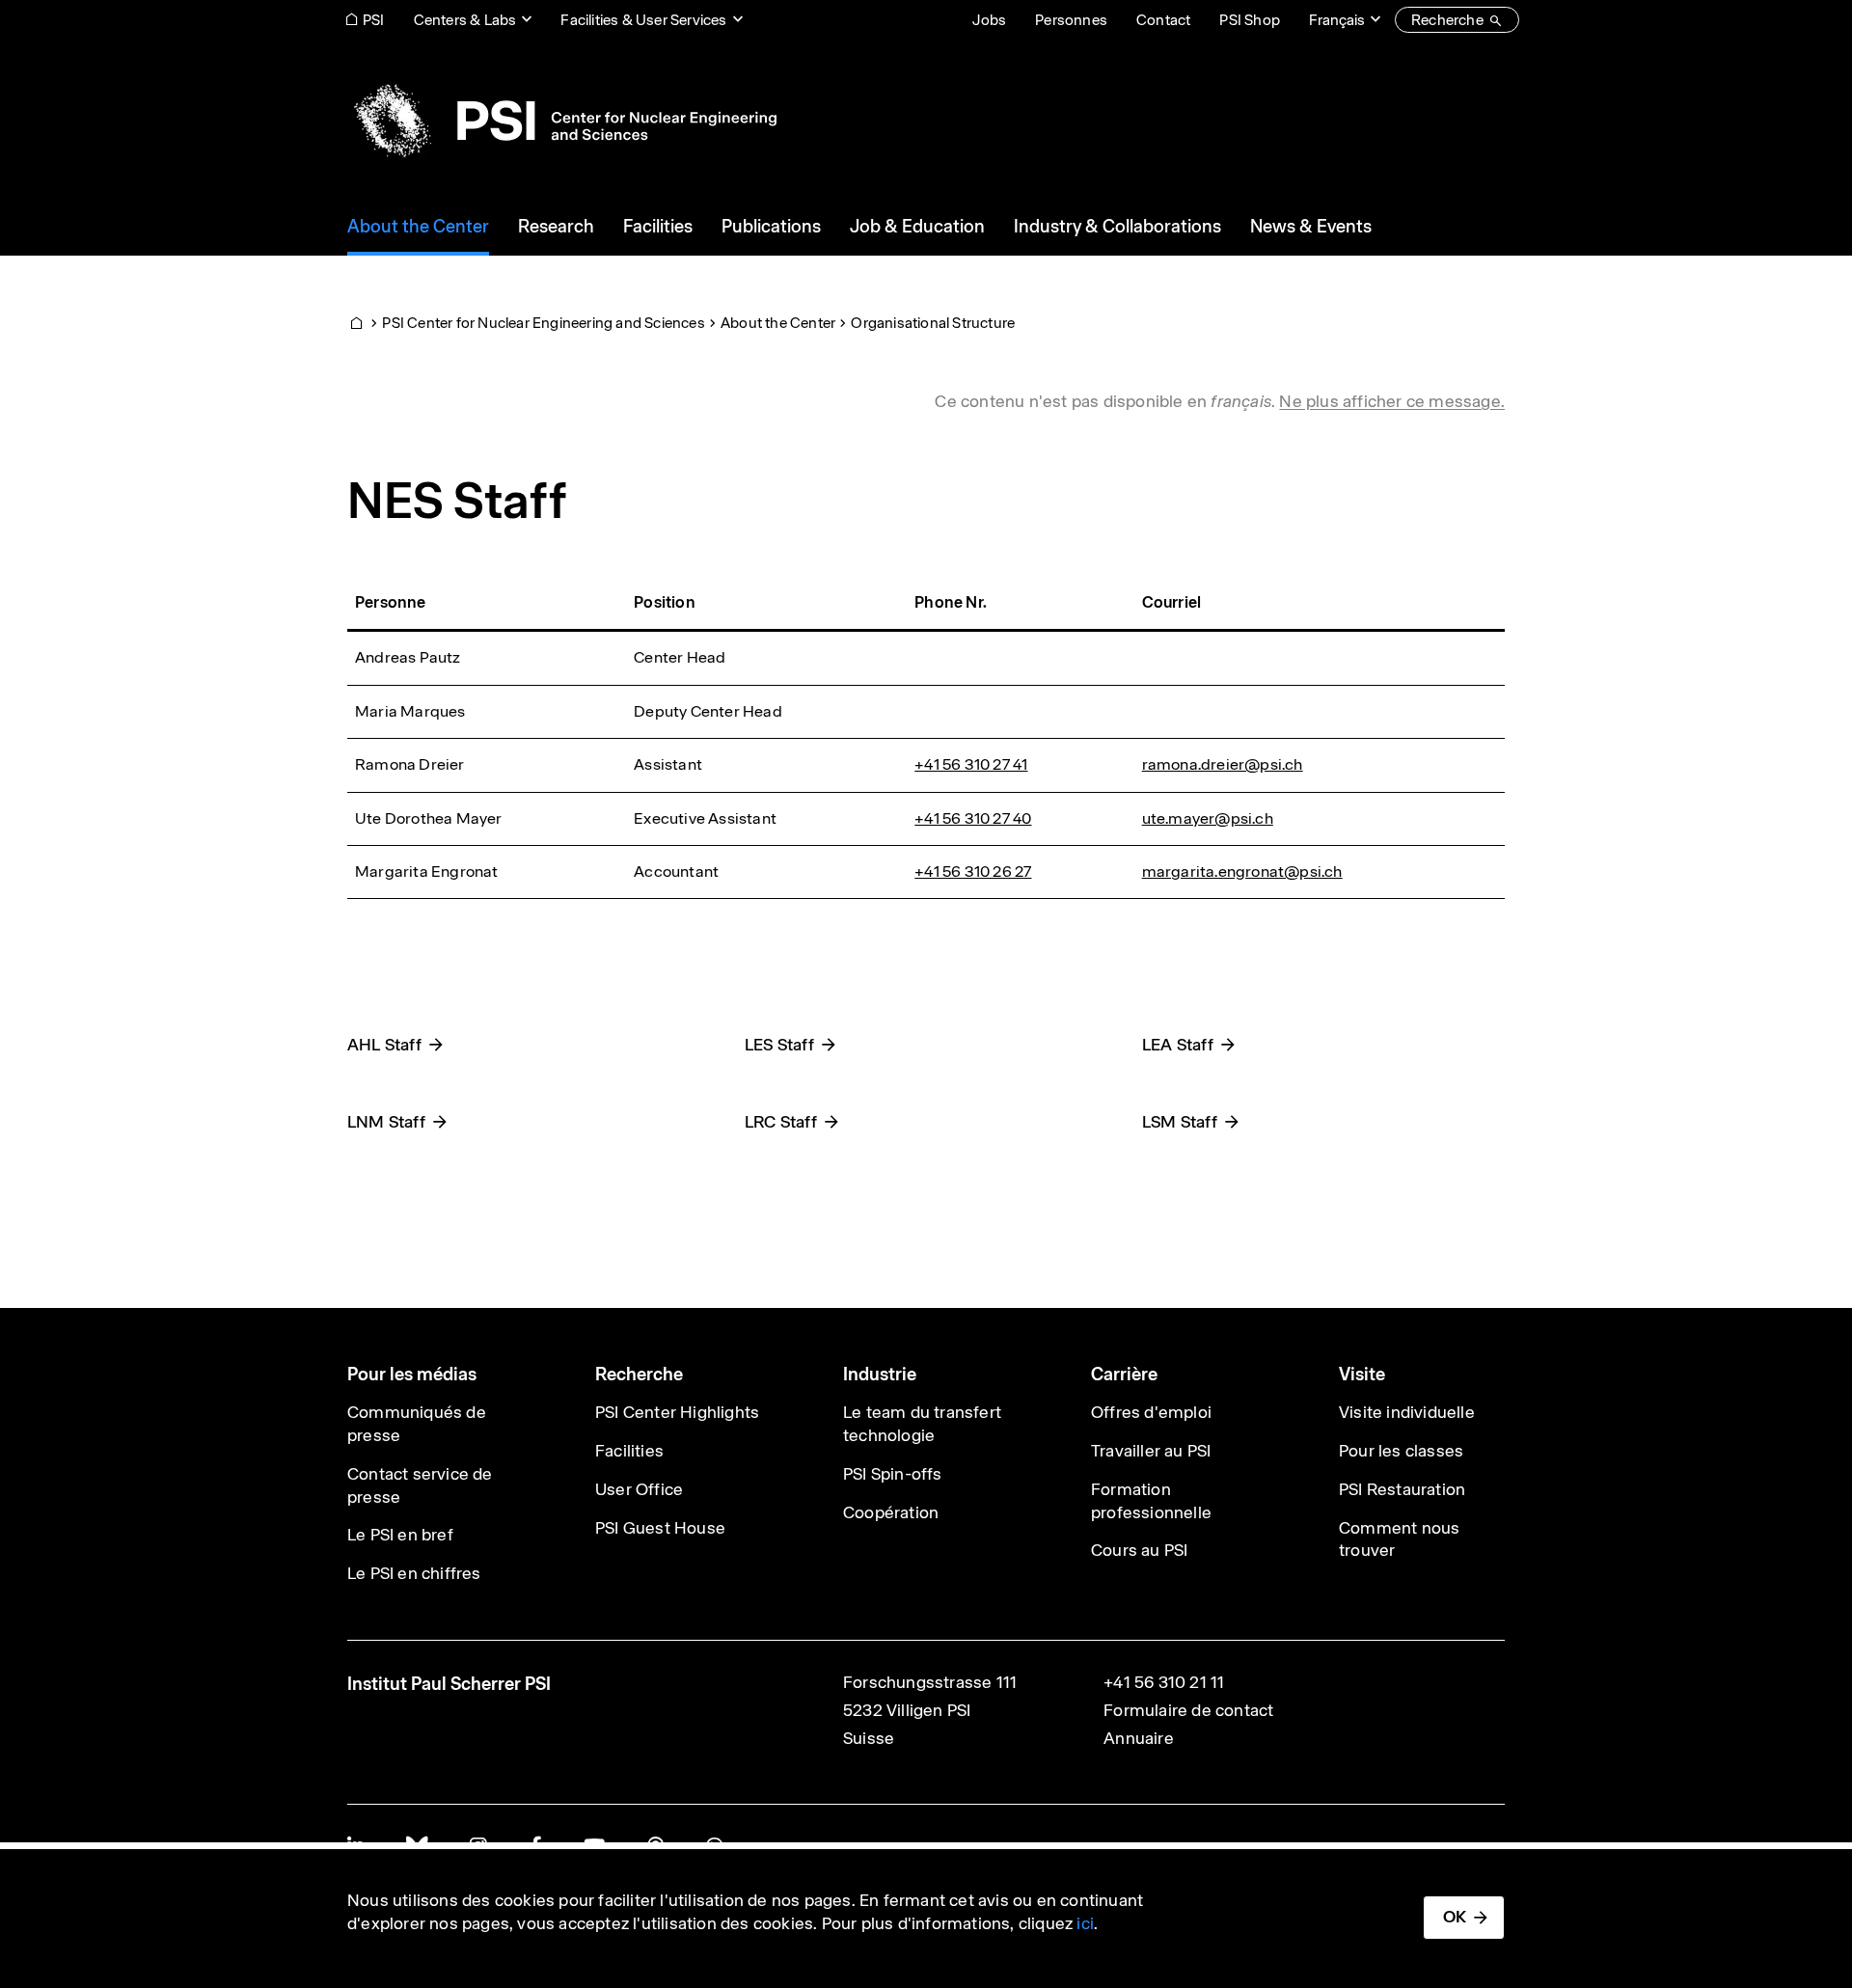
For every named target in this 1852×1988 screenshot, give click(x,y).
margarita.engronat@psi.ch (1242, 871)
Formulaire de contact (1188, 1710)
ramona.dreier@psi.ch (1223, 764)
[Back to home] (562, 121)
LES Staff (779, 1045)
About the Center (778, 323)
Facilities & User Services (643, 20)
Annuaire (1139, 1738)
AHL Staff (384, 1045)
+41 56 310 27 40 (973, 818)
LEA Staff (1178, 1045)
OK (1455, 1917)
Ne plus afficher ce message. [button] (1392, 401)
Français (1337, 20)
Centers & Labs (465, 20)
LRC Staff (781, 1122)
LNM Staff (386, 1122)
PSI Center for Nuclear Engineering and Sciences (543, 323)
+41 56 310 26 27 (973, 871)
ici (1085, 1923)
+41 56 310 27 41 (971, 764)
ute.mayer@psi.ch (1208, 818)
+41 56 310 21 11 (1164, 1682)
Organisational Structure (933, 323)
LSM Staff (1180, 1122)
